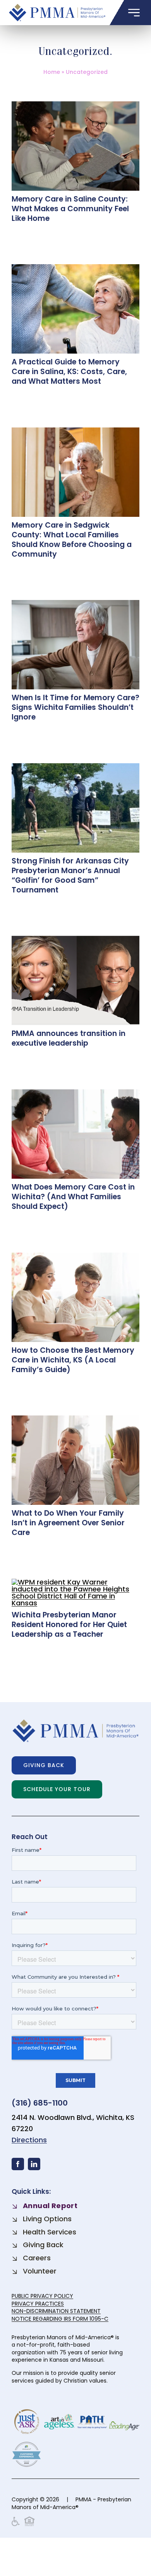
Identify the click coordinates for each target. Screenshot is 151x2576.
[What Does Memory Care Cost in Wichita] (75, 1093)
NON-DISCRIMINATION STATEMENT (56, 2311)
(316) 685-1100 (40, 2103)
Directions (29, 2140)
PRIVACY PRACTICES (38, 2304)
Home (52, 72)
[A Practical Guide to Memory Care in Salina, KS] (75, 268)
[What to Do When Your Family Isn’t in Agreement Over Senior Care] (75, 1419)
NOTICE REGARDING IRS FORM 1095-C (60, 2319)
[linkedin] (34, 2164)
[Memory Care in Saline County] (75, 105)
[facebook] (18, 2164)
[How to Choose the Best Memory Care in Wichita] (75, 1256)
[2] (75, 767)
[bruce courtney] (75, 939)
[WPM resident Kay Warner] (75, 1582)
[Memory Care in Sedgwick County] (75, 431)
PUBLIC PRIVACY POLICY (42, 2296)
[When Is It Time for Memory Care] (75, 603)
